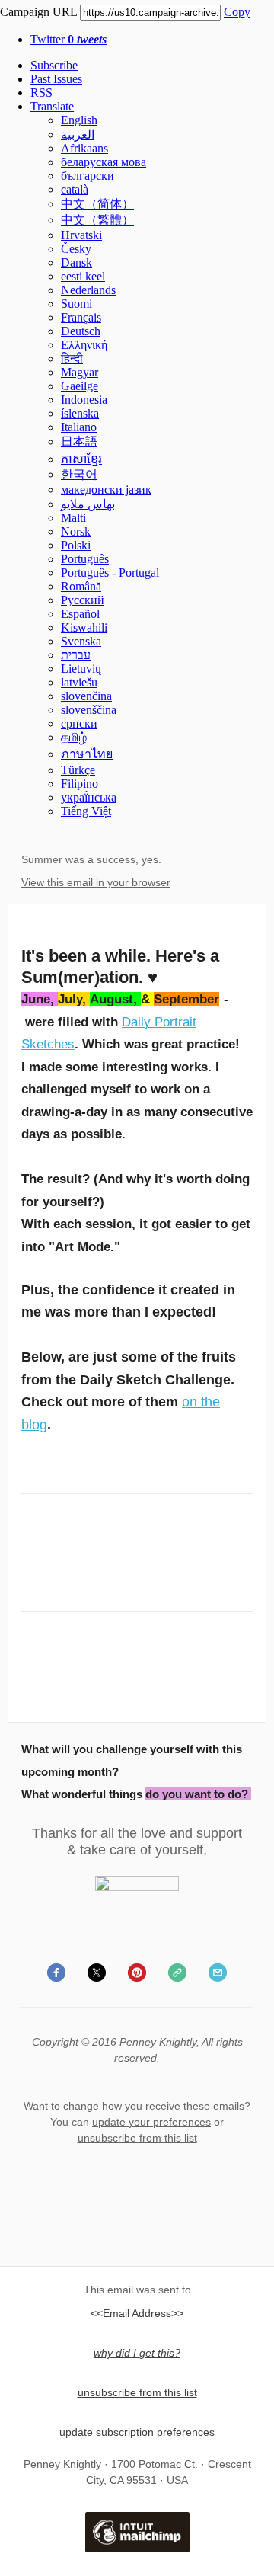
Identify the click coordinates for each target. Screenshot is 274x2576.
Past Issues (56, 79)
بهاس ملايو (88, 504)
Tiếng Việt (86, 811)
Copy (237, 12)
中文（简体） (97, 204)
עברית (76, 655)
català (75, 189)
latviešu (79, 682)
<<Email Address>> (137, 2313)
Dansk (76, 262)
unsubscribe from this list (137, 2138)
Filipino (80, 784)
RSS (41, 93)
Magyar (80, 372)
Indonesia (84, 400)
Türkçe (78, 770)
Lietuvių (81, 669)
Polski (76, 545)
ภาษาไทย (87, 754)
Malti (73, 518)
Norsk (76, 531)
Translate (52, 106)
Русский (83, 600)
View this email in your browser (96, 882)
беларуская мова (104, 162)
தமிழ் (74, 737)
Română (81, 586)
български (88, 176)
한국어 (79, 474)
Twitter (68, 39)
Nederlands (88, 290)
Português (85, 559)
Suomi (76, 304)
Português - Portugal (110, 573)
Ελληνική (84, 345)
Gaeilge (80, 386)
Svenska (81, 641)
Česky (76, 249)
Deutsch (81, 331)
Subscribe (54, 65)
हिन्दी (72, 358)
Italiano (79, 427)
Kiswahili (84, 627)
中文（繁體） (97, 220)
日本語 (79, 442)
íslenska (80, 413)
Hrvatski (81, 235)
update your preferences (151, 2122)
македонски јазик (106, 490)
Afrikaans (84, 148)
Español (80, 614)
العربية (78, 134)
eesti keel (83, 276)
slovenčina (86, 696)
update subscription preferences (137, 2432)
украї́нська (89, 797)
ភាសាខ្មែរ (81, 459)
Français (81, 317)
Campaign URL (38, 12)
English (79, 120)
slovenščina (89, 710)
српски (79, 723)
